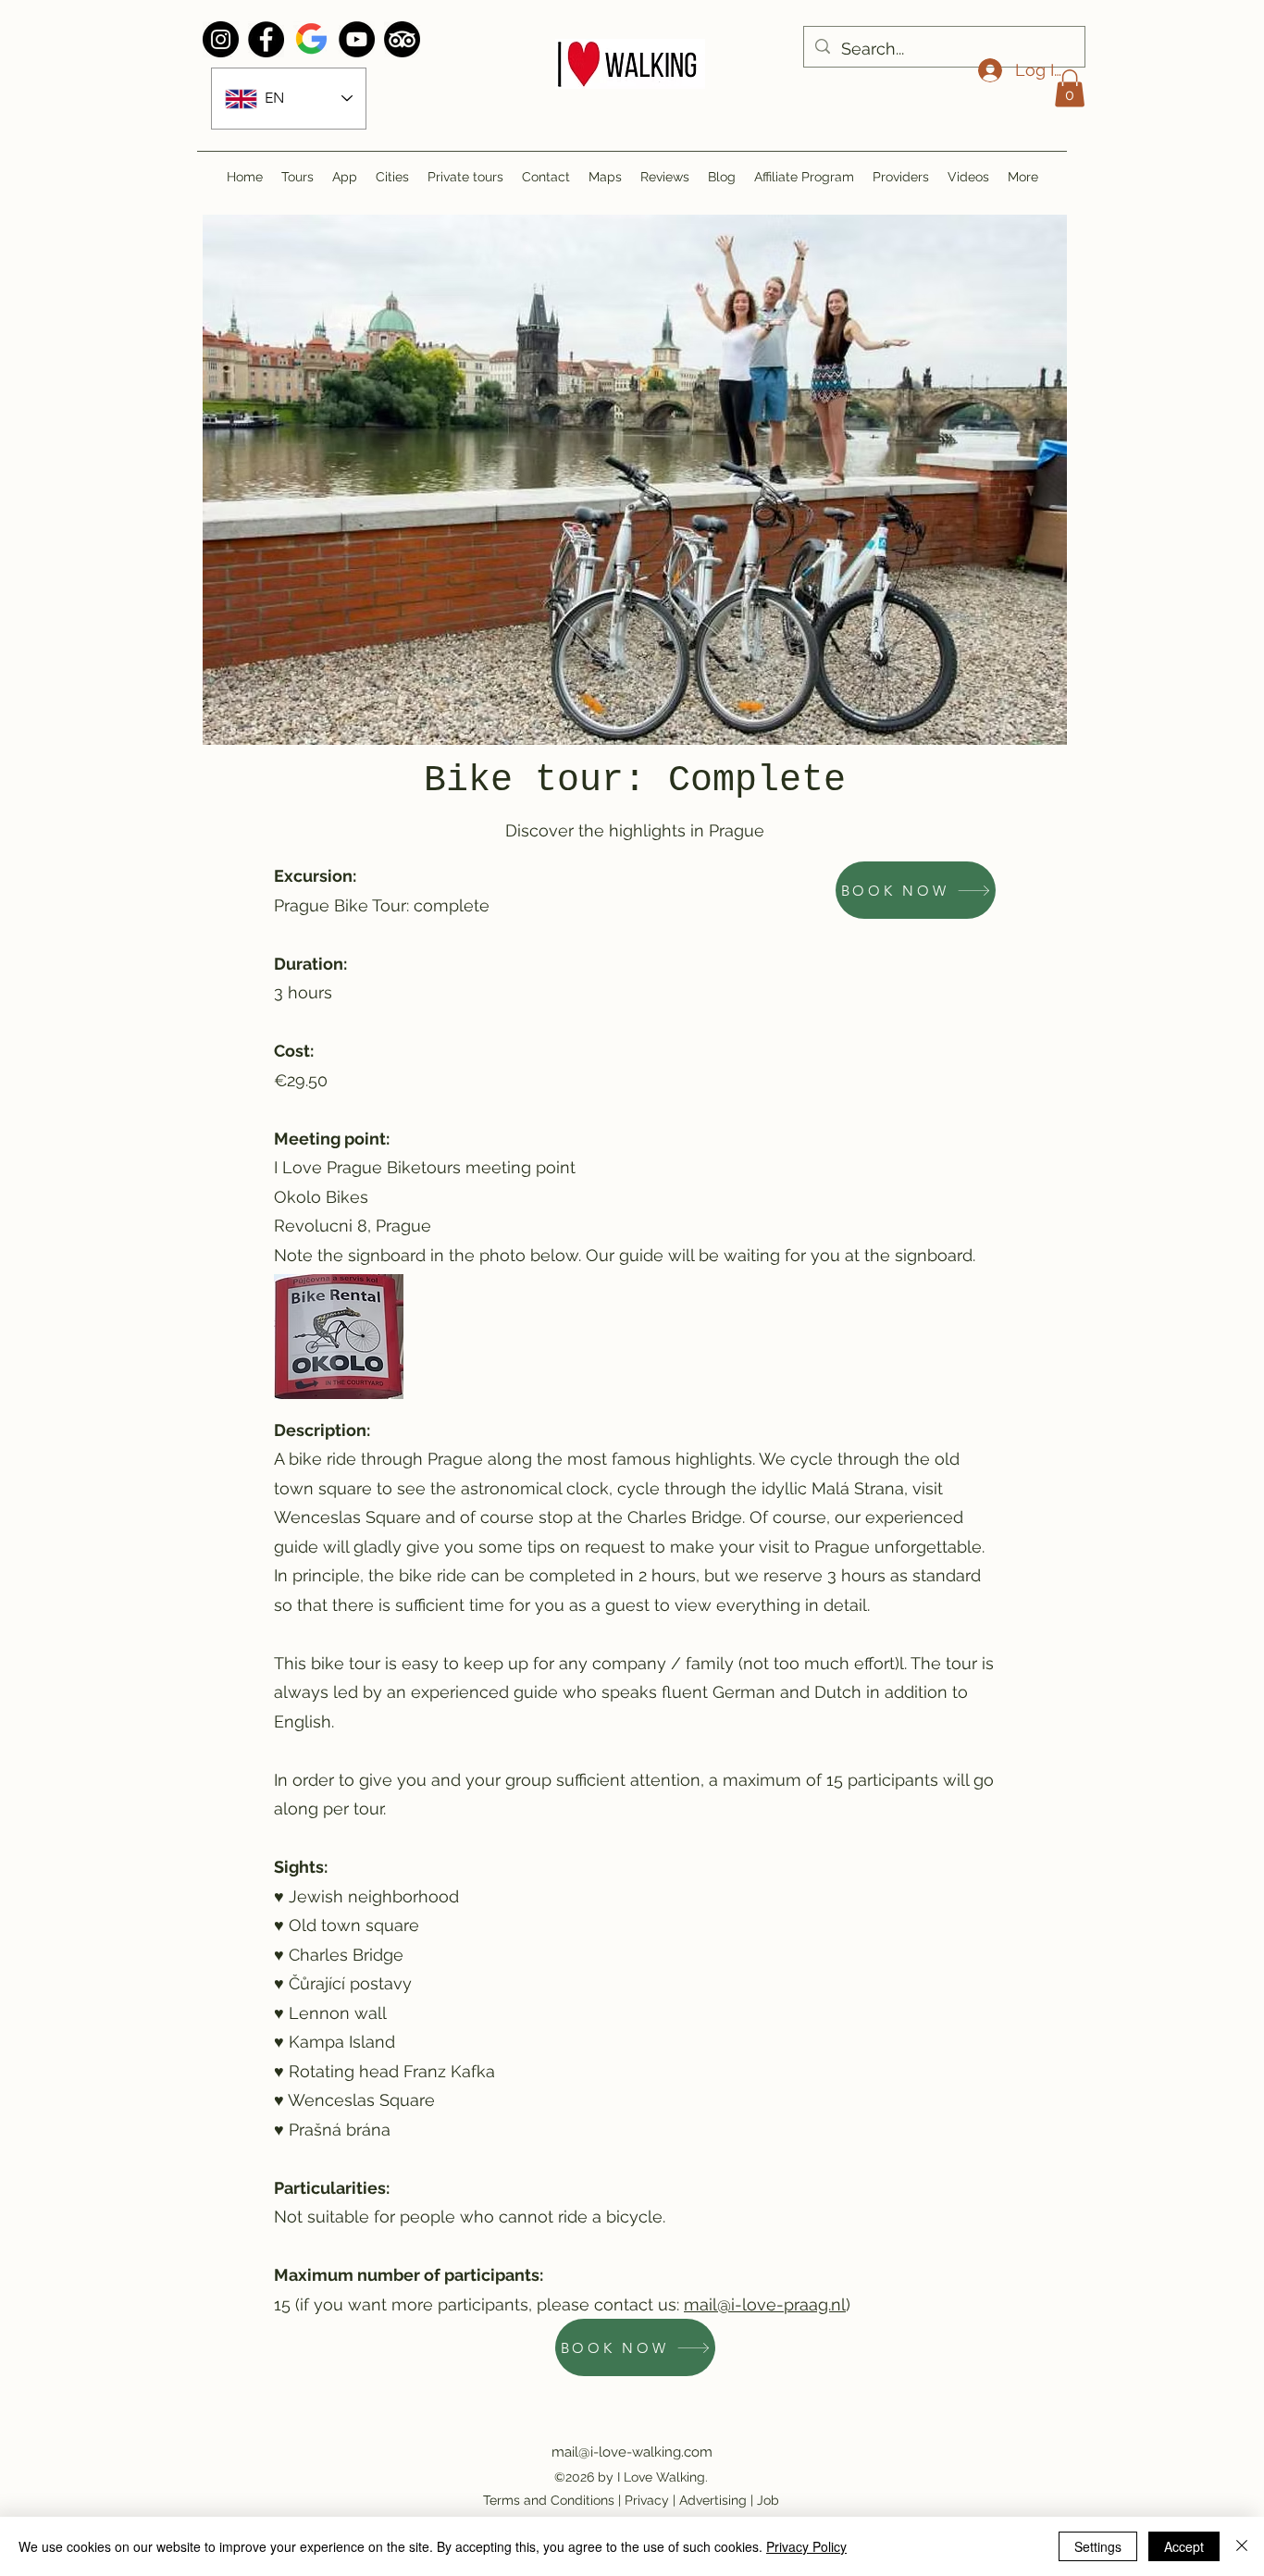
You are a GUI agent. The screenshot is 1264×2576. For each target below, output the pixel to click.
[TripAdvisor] (402, 39)
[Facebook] (266, 39)
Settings (1098, 2546)
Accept (1184, 2546)
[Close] (1242, 2546)
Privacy (647, 2500)
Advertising (713, 2500)
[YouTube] (357, 39)
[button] (1070, 88)
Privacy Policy (806, 2546)
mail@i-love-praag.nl (765, 2304)
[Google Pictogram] (311, 39)
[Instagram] (221, 39)
